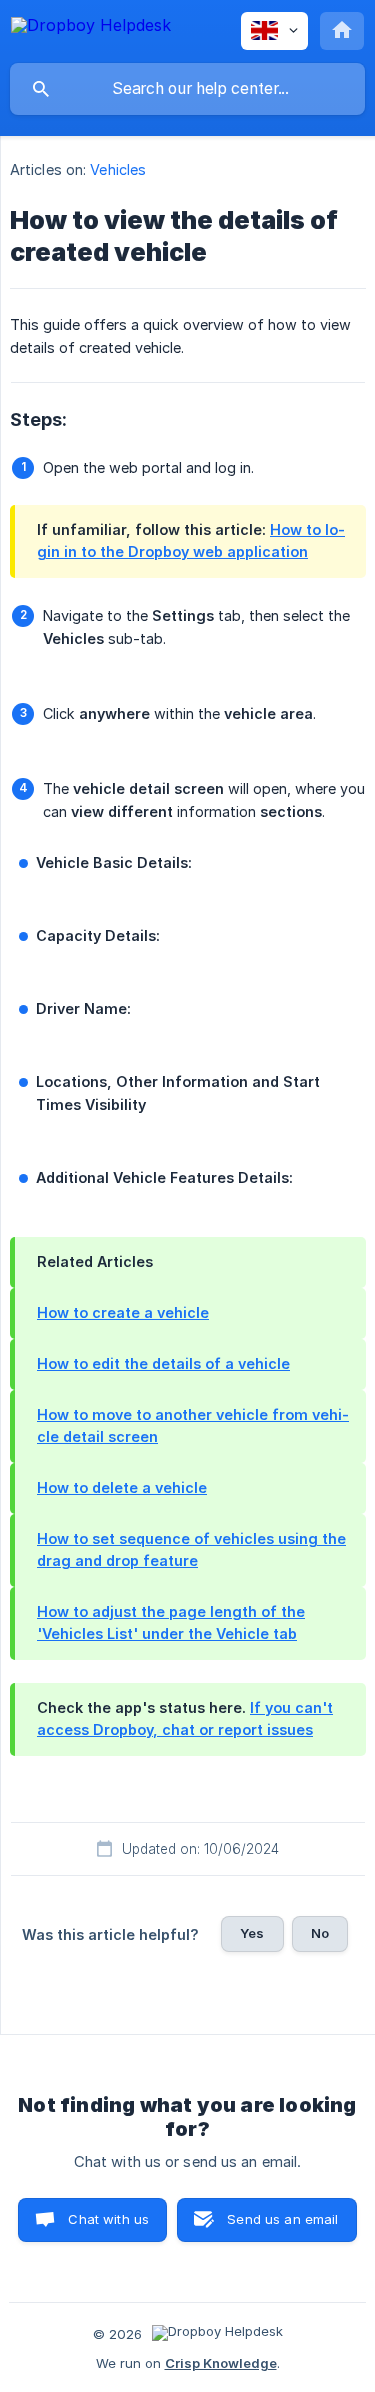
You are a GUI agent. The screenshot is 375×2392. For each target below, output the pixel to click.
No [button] (320, 1933)
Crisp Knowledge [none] (221, 2363)
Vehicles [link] (118, 169)
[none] (91, 28)
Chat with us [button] (108, 2219)
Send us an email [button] (282, 2219)
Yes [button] (252, 1933)
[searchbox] (187, 89)
